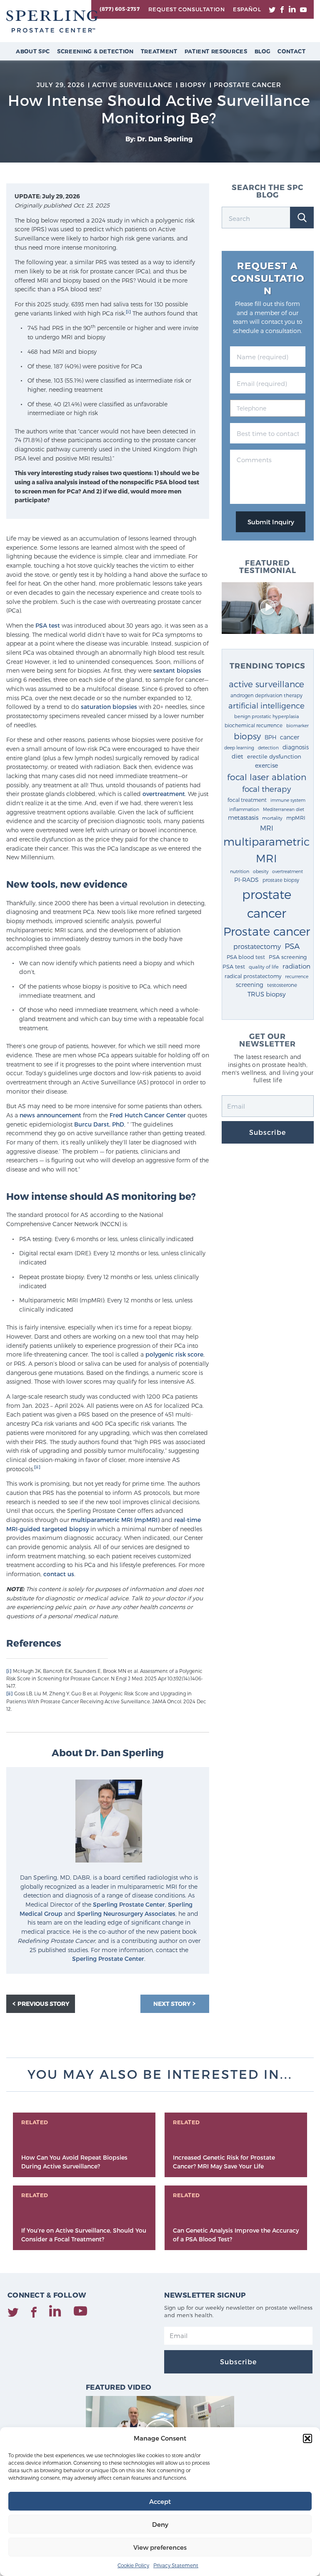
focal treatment (247, 800)
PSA (292, 946)
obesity (261, 871)
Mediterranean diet (284, 809)
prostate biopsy (281, 880)
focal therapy (266, 789)
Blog (263, 51)
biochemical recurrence (254, 725)
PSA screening (288, 957)
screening (250, 985)
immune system (288, 800)
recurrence (297, 976)
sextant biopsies (177, 670)
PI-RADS (246, 880)
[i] (128, 312)
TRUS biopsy (267, 994)
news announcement (50, 1115)
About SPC (33, 51)
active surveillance (266, 684)
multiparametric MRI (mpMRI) (115, 1520)
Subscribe (267, 1132)
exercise (266, 765)
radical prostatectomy (253, 976)
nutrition (240, 871)
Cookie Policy (133, 2565)
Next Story (173, 2004)
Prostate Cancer (247, 85)
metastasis (243, 817)
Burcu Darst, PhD (99, 1124)
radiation (296, 966)
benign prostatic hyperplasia (266, 716)
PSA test (48, 625)
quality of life (264, 966)
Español (247, 9)
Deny (160, 2524)
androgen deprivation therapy (266, 695)
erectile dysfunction (274, 756)
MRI (267, 828)
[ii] (37, 1467)
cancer (290, 737)
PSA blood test (246, 957)
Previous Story (44, 2004)
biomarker (297, 725)
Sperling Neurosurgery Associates (126, 1914)
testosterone (282, 985)
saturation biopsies (109, 707)
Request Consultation (186, 9)
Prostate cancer (267, 931)
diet (237, 756)
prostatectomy (257, 946)
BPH (270, 737)
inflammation (244, 809)
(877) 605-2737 (120, 9)
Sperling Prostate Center (129, 1904)
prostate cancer (267, 903)
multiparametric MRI (266, 850)
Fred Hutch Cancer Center (148, 1115)
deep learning (239, 747)
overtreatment (164, 794)
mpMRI (296, 817)
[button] (307, 2438)
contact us (59, 1574)
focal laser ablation (267, 777)
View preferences (160, 2547)
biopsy (247, 736)
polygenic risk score (174, 1354)
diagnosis (296, 747)
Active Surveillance (132, 85)
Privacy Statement (176, 2565)
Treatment (159, 51)
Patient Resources (216, 51)
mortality (272, 818)
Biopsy (193, 85)
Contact (292, 51)
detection (268, 747)
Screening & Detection (95, 51)
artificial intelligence (266, 705)
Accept (160, 2501)
